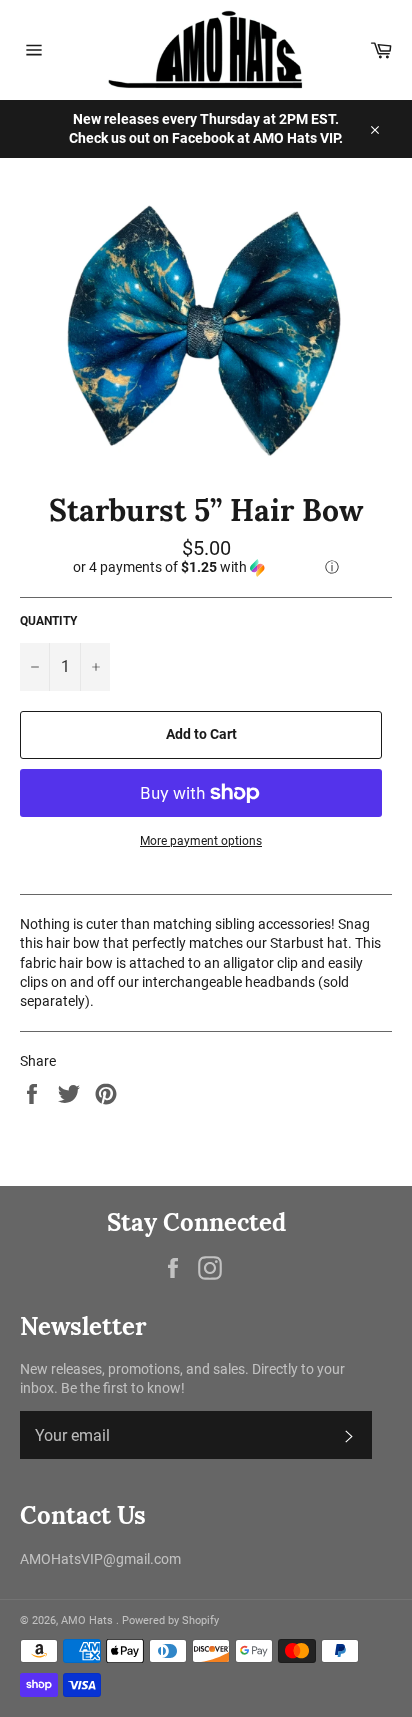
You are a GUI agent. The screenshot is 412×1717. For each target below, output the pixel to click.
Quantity (48, 621)
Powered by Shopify (170, 1620)
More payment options (201, 841)
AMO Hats (88, 1620)
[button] (206, 567)
